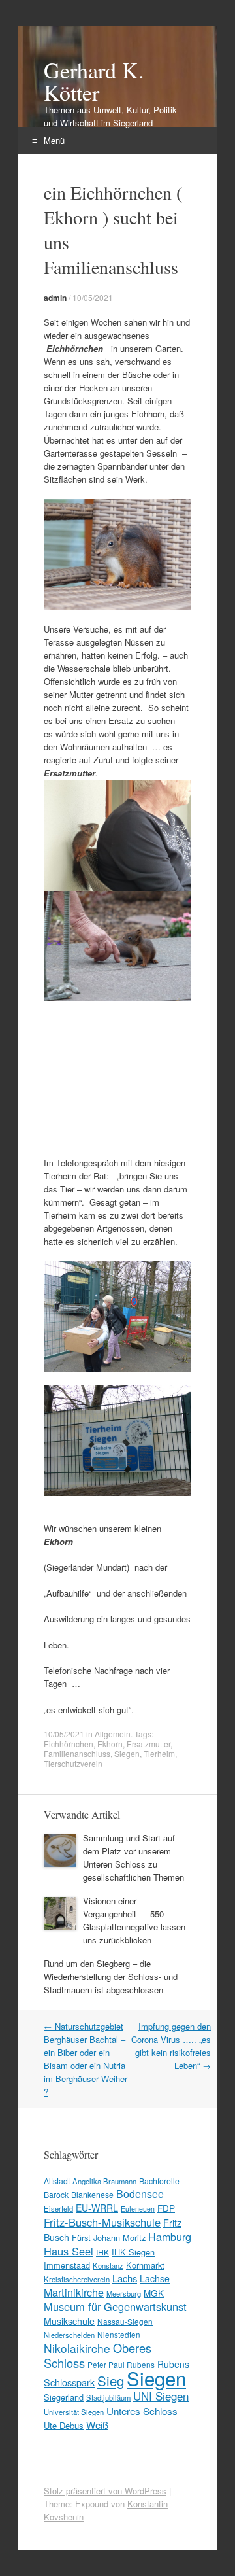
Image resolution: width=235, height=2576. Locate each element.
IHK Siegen (133, 2252)
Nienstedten (119, 2334)
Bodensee (140, 2194)
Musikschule (69, 2321)
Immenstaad (67, 2265)
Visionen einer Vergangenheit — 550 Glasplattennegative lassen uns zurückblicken (134, 1920)
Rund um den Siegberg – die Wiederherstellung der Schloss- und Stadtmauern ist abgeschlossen (111, 1976)
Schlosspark (69, 2382)
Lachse (155, 2278)
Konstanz (108, 2265)
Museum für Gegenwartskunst (115, 2306)
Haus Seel (69, 2251)
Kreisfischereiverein (77, 2279)
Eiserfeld (58, 2208)
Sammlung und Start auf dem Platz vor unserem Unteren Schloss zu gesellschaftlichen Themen (133, 1857)
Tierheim (159, 1753)
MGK (154, 2293)
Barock (56, 2194)
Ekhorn (110, 1744)
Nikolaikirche (77, 2348)
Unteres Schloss (142, 2411)
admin (55, 298)
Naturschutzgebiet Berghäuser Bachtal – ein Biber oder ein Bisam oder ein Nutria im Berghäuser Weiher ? (86, 2059)
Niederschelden (69, 2335)
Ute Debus (64, 2425)
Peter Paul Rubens (121, 2364)
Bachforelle (159, 2181)
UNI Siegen (161, 2396)
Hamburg (170, 2237)
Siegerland (64, 2397)
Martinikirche (74, 2292)
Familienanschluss (77, 1753)
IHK (102, 2252)
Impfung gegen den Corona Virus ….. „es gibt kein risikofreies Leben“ (171, 2046)
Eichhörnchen (69, 1744)
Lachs (125, 2278)
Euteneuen (138, 2209)
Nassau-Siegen (125, 2321)
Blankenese (92, 2194)
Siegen (127, 1753)
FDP (166, 2208)
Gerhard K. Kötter (94, 81)
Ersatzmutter (149, 1744)
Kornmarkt (145, 2265)
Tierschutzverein (73, 1763)
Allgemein (113, 1734)
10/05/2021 (93, 297)
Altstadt (57, 2181)
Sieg (111, 2380)
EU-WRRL (97, 2208)
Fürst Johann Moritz (109, 2237)
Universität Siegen (74, 2412)
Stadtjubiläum (108, 2397)
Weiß (97, 2425)
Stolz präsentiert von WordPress (105, 2491)
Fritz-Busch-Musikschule (102, 2222)
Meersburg (124, 2293)
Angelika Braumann (104, 2181)
